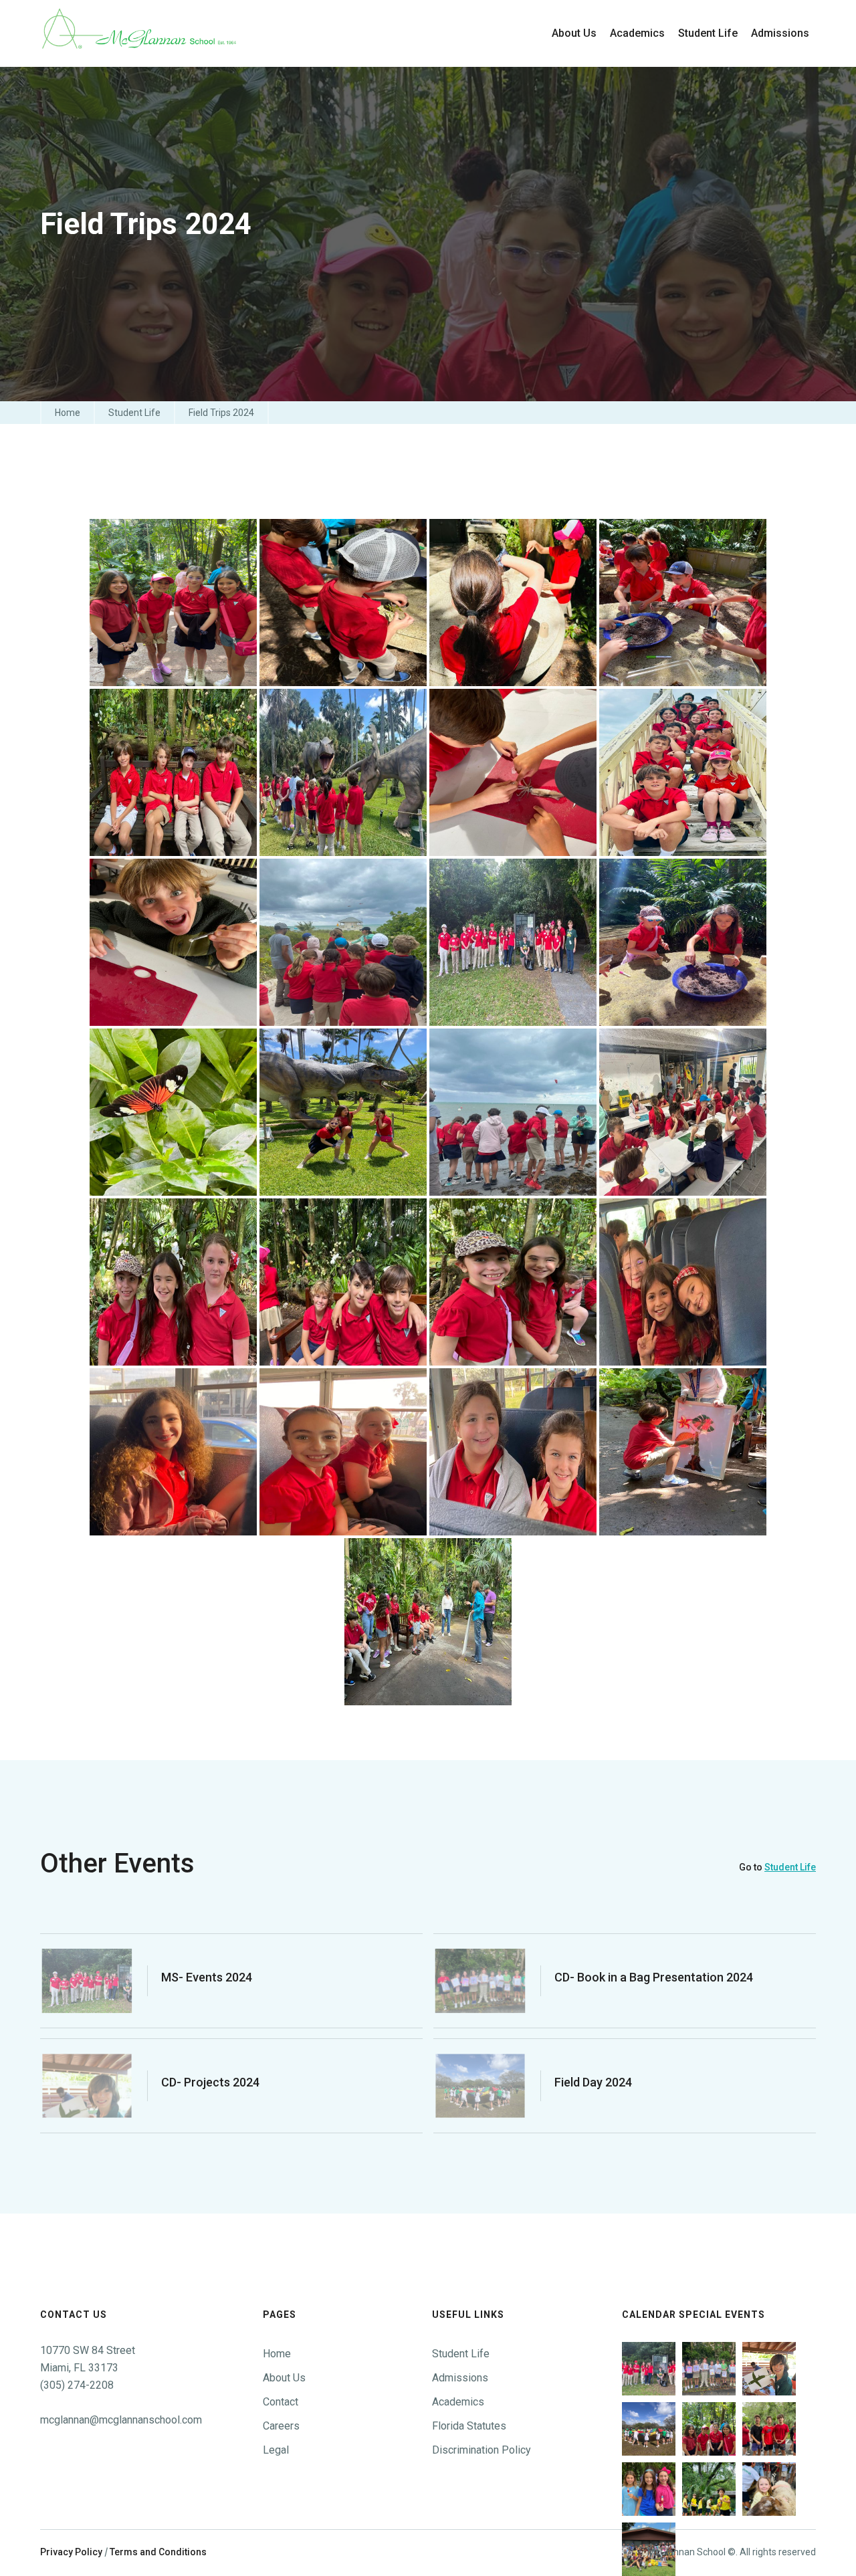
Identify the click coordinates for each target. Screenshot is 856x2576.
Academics (458, 2402)
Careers (281, 2426)
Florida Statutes (469, 2426)
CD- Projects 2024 (210, 2082)
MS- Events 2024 (207, 1977)
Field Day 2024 (593, 2082)
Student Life (134, 413)
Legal (276, 2450)
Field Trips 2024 (221, 413)
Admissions (460, 2378)
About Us (284, 2378)
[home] (140, 33)
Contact (281, 2402)
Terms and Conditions (158, 2552)
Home (68, 413)
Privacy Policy (71, 2552)
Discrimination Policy (481, 2450)
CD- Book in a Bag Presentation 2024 (654, 1977)
